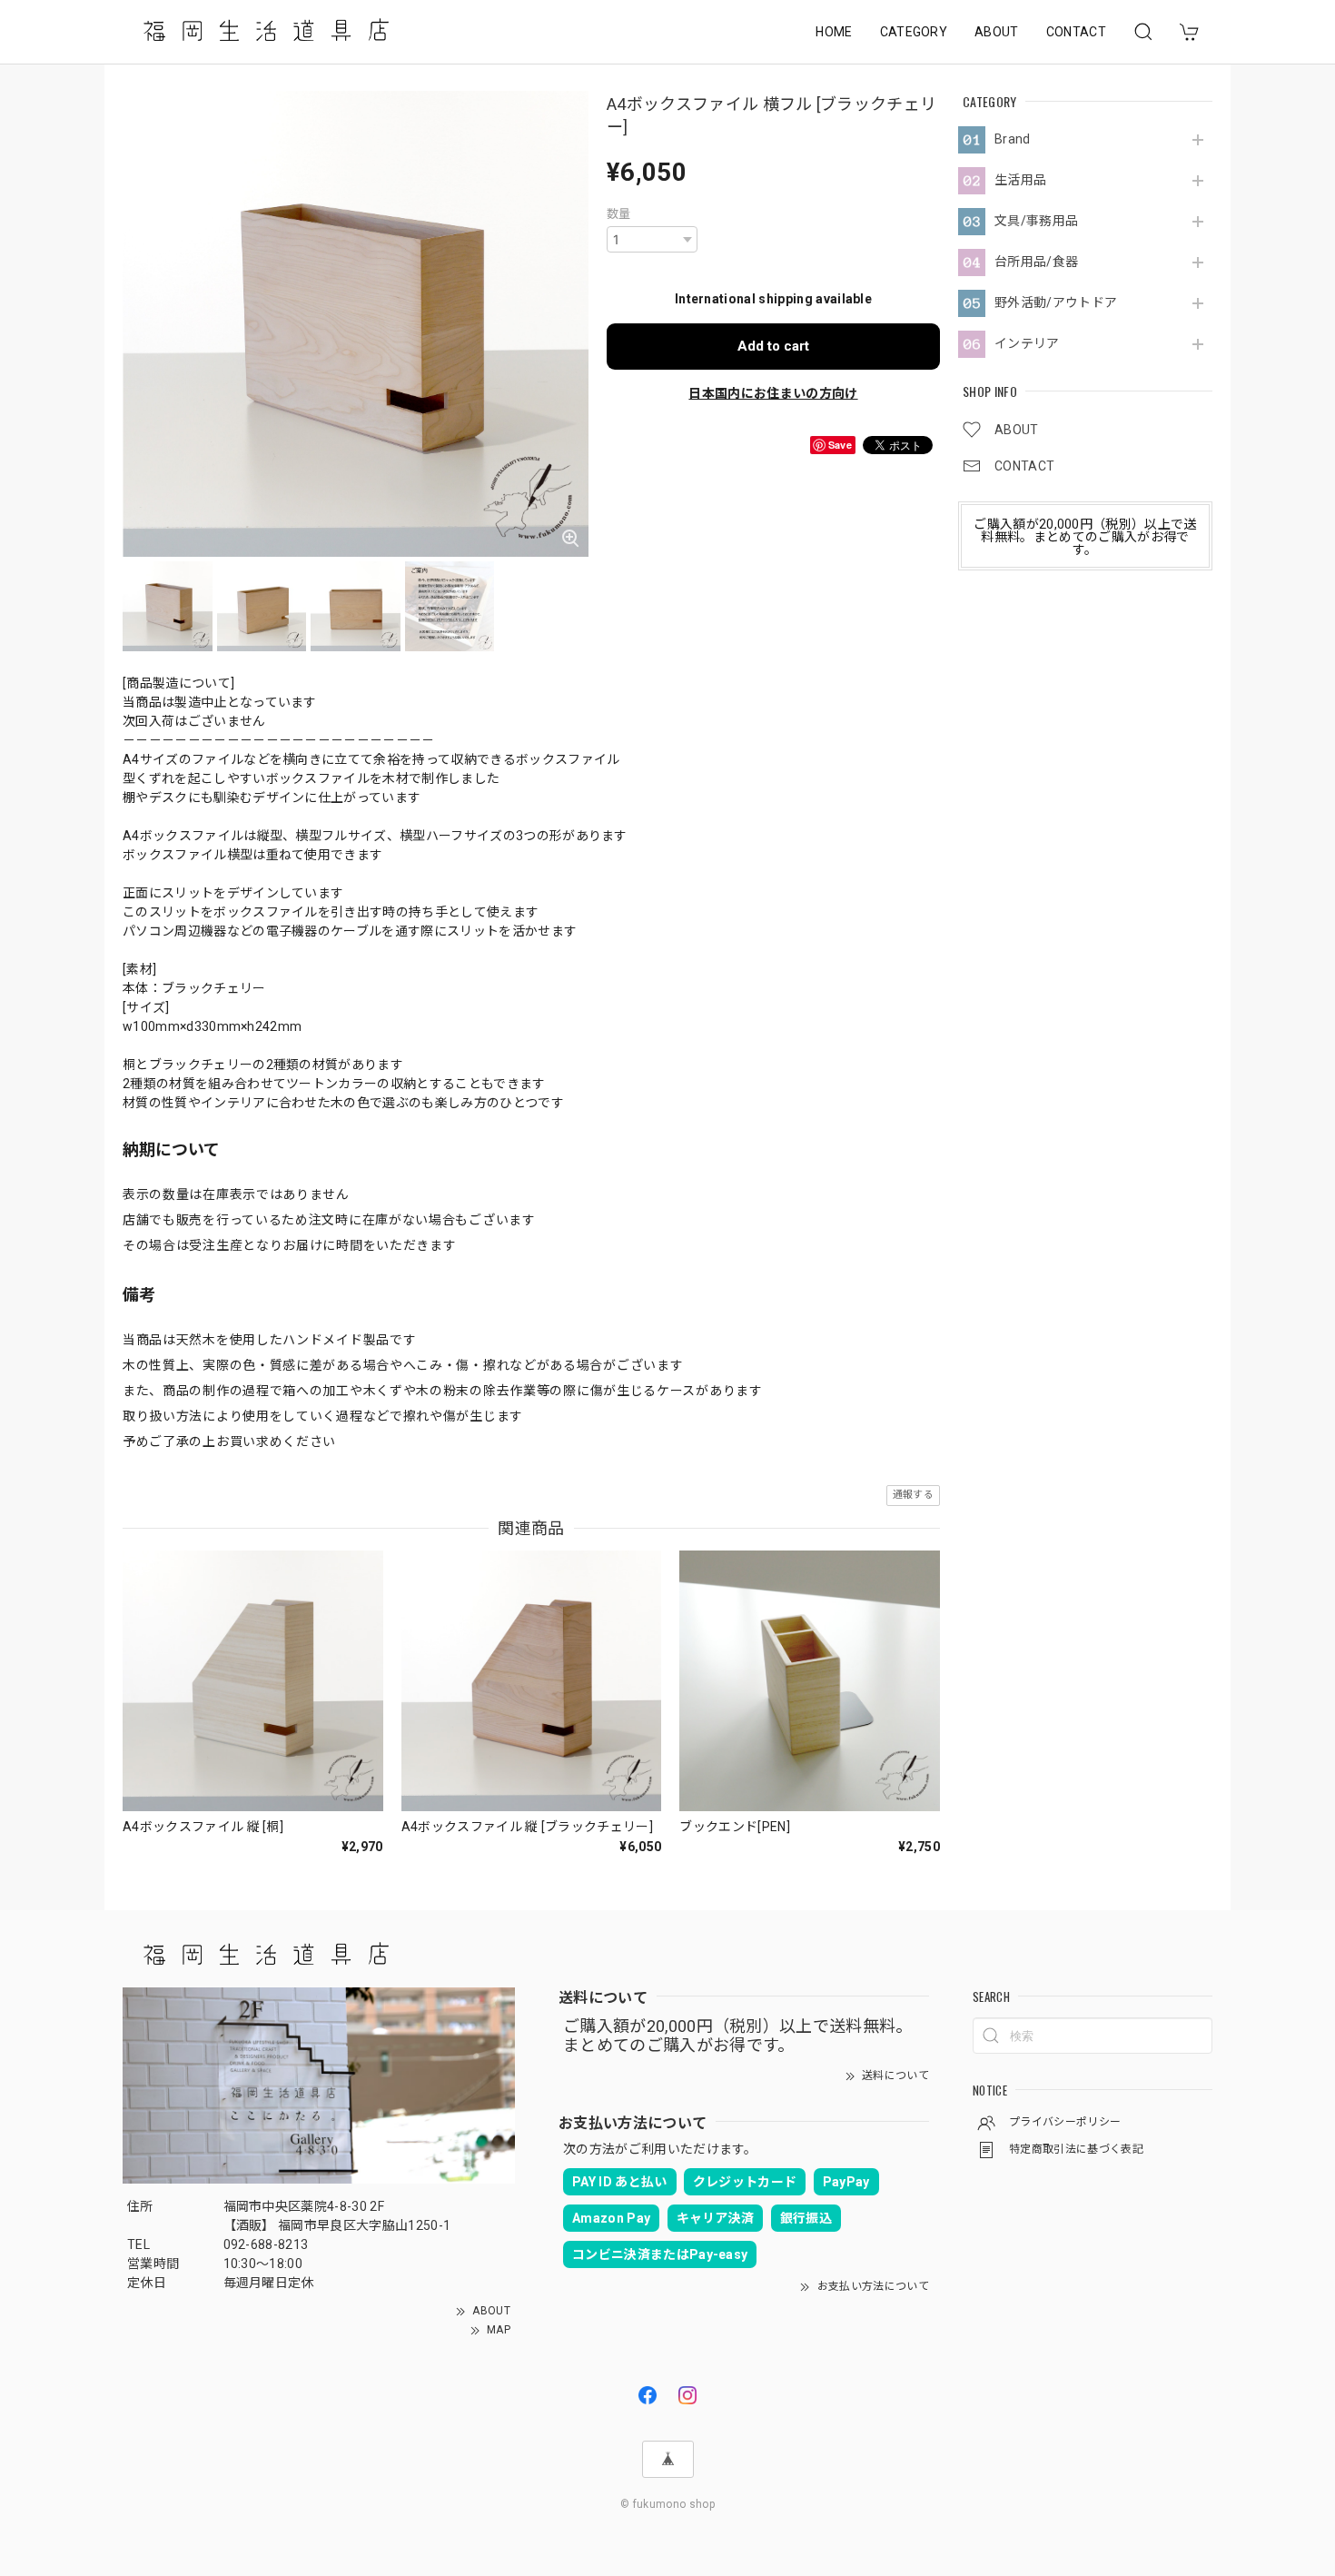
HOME (834, 32)
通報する (913, 1495)
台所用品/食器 (1036, 262)
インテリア (1027, 343)
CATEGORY (914, 32)
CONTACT (1076, 32)
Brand (1013, 139)
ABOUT (997, 32)
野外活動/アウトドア (1056, 302)
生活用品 (1020, 180)
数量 (619, 214)
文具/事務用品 (1036, 221)
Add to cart (773, 346)
